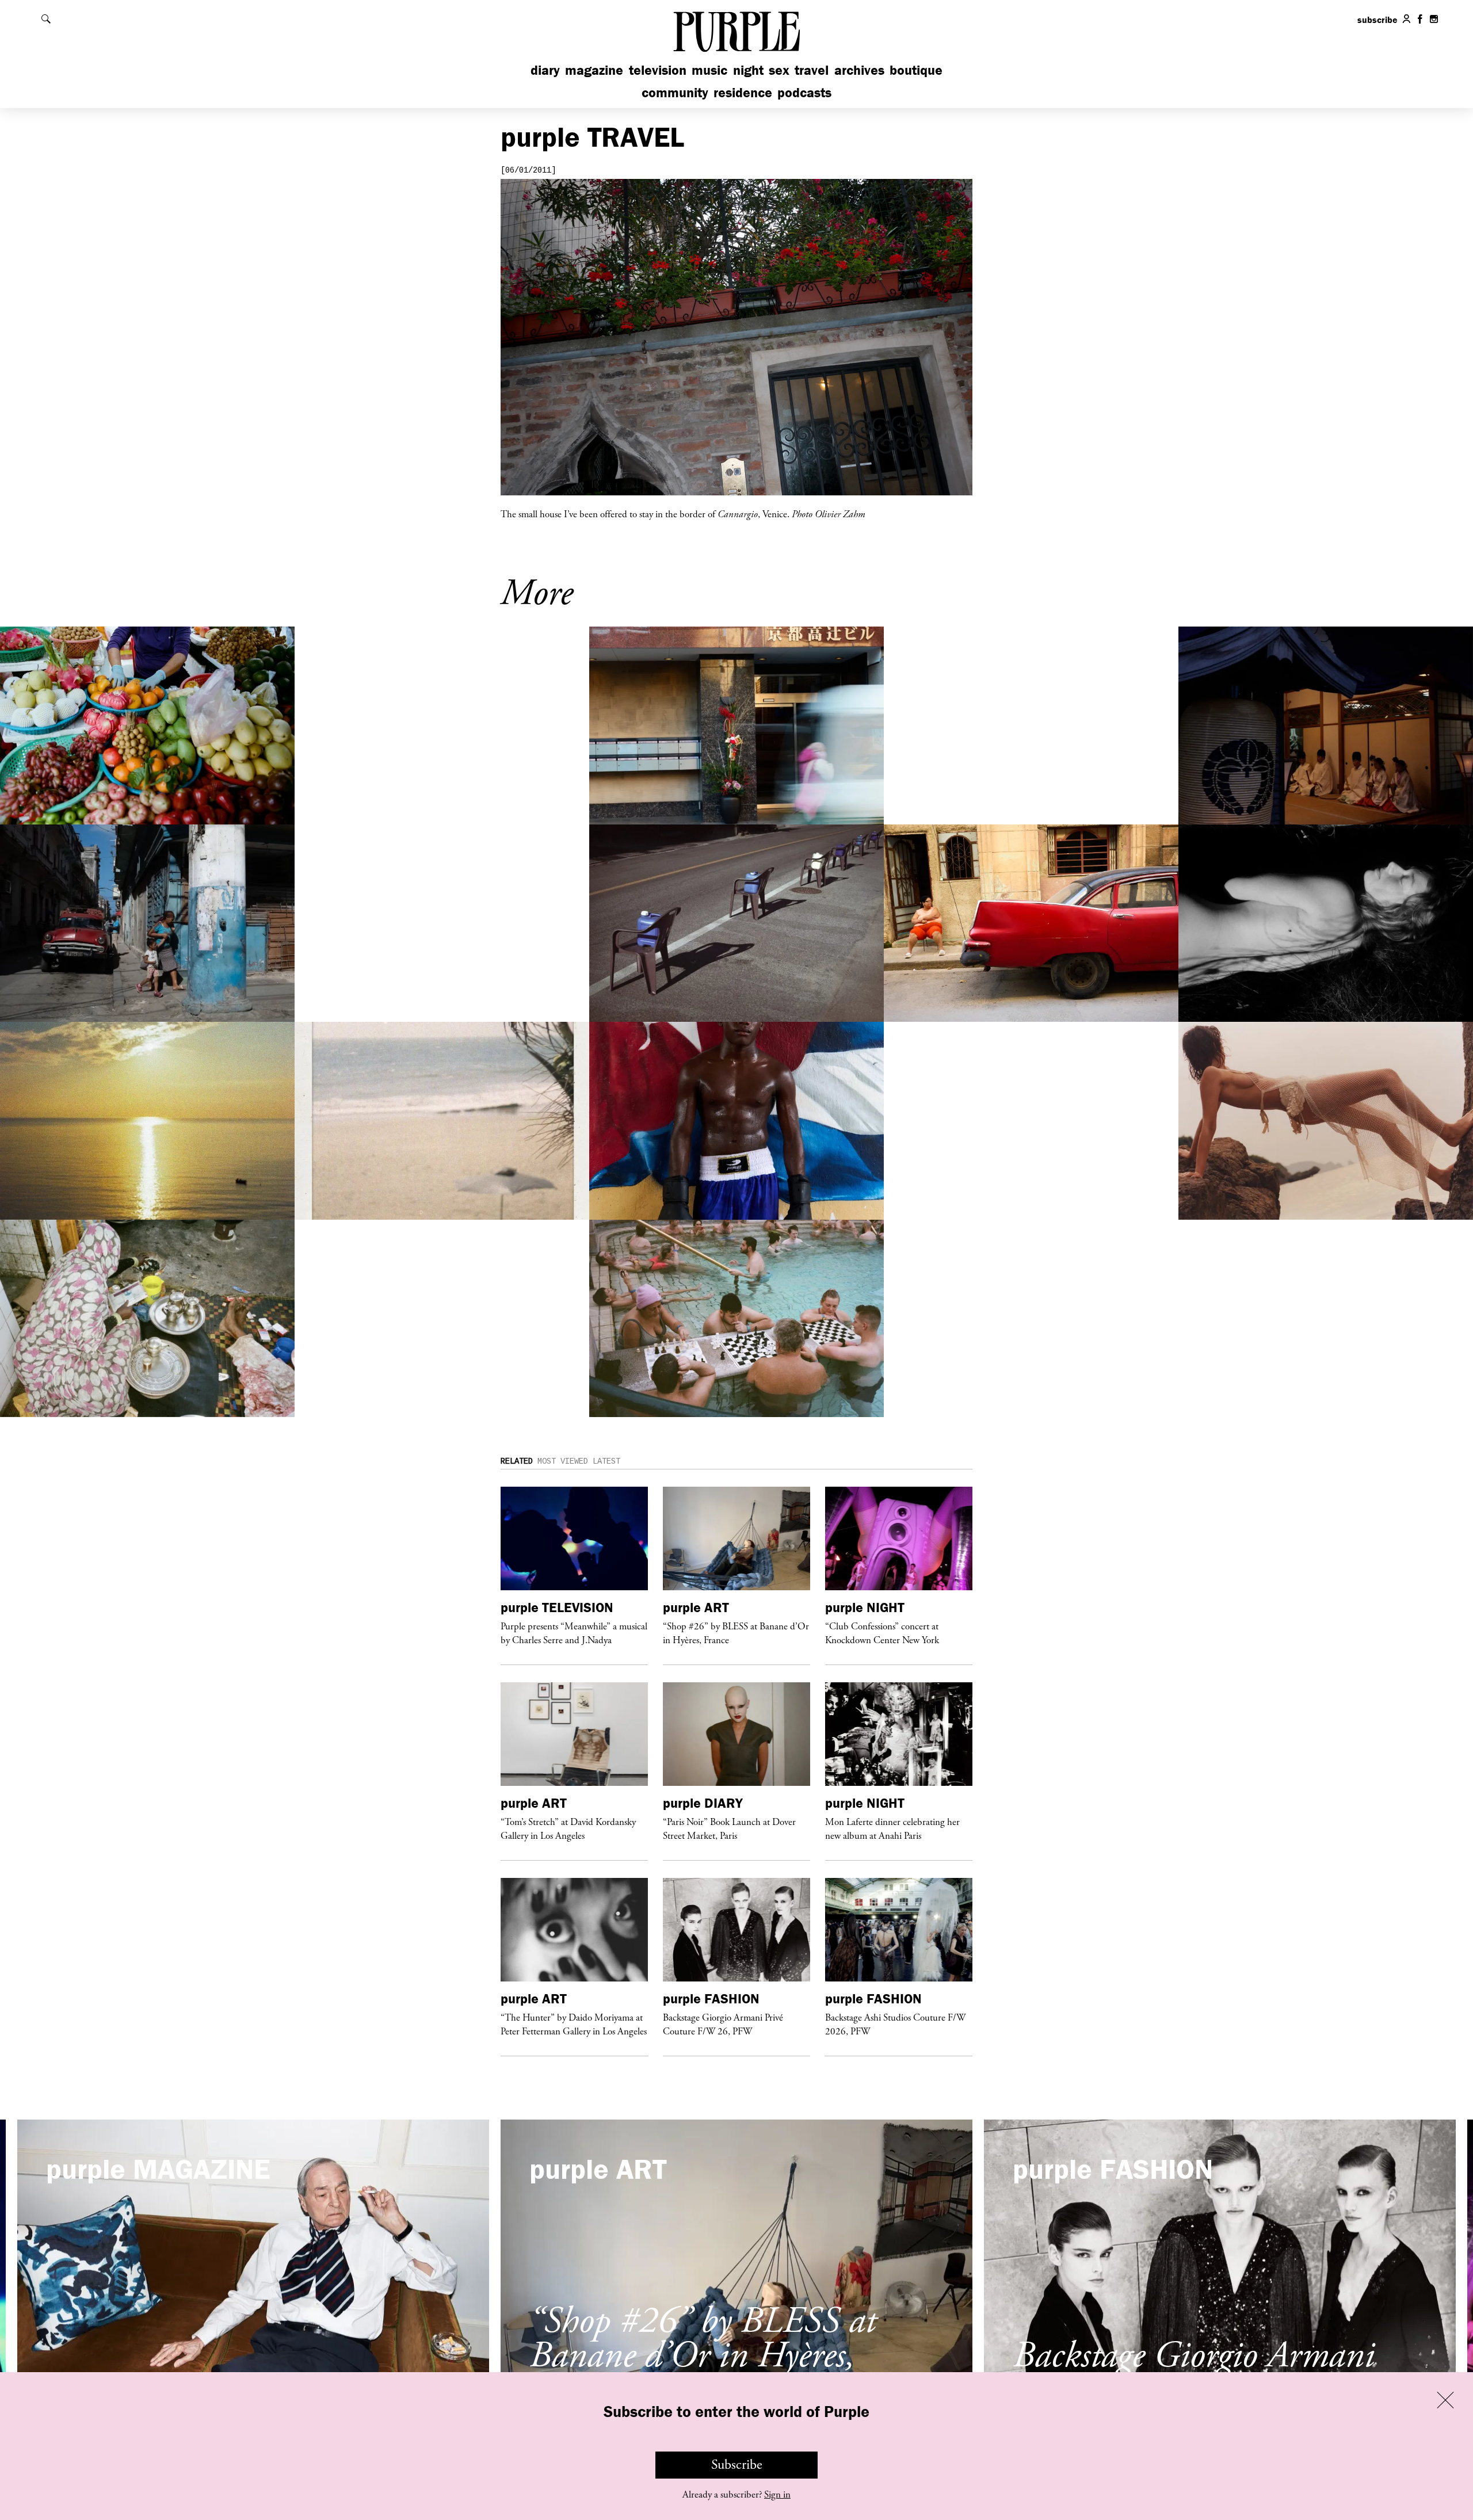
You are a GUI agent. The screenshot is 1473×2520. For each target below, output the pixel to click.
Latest (606, 1461)
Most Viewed (563, 1461)
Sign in (777, 2495)
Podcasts (804, 92)
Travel (812, 70)
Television (658, 70)
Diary (545, 70)
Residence (743, 92)
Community (675, 92)
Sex (779, 70)
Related (517, 1461)
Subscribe (737, 2465)
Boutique (916, 70)
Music (709, 70)
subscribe (1377, 20)
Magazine (594, 70)
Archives (859, 70)
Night (748, 70)
